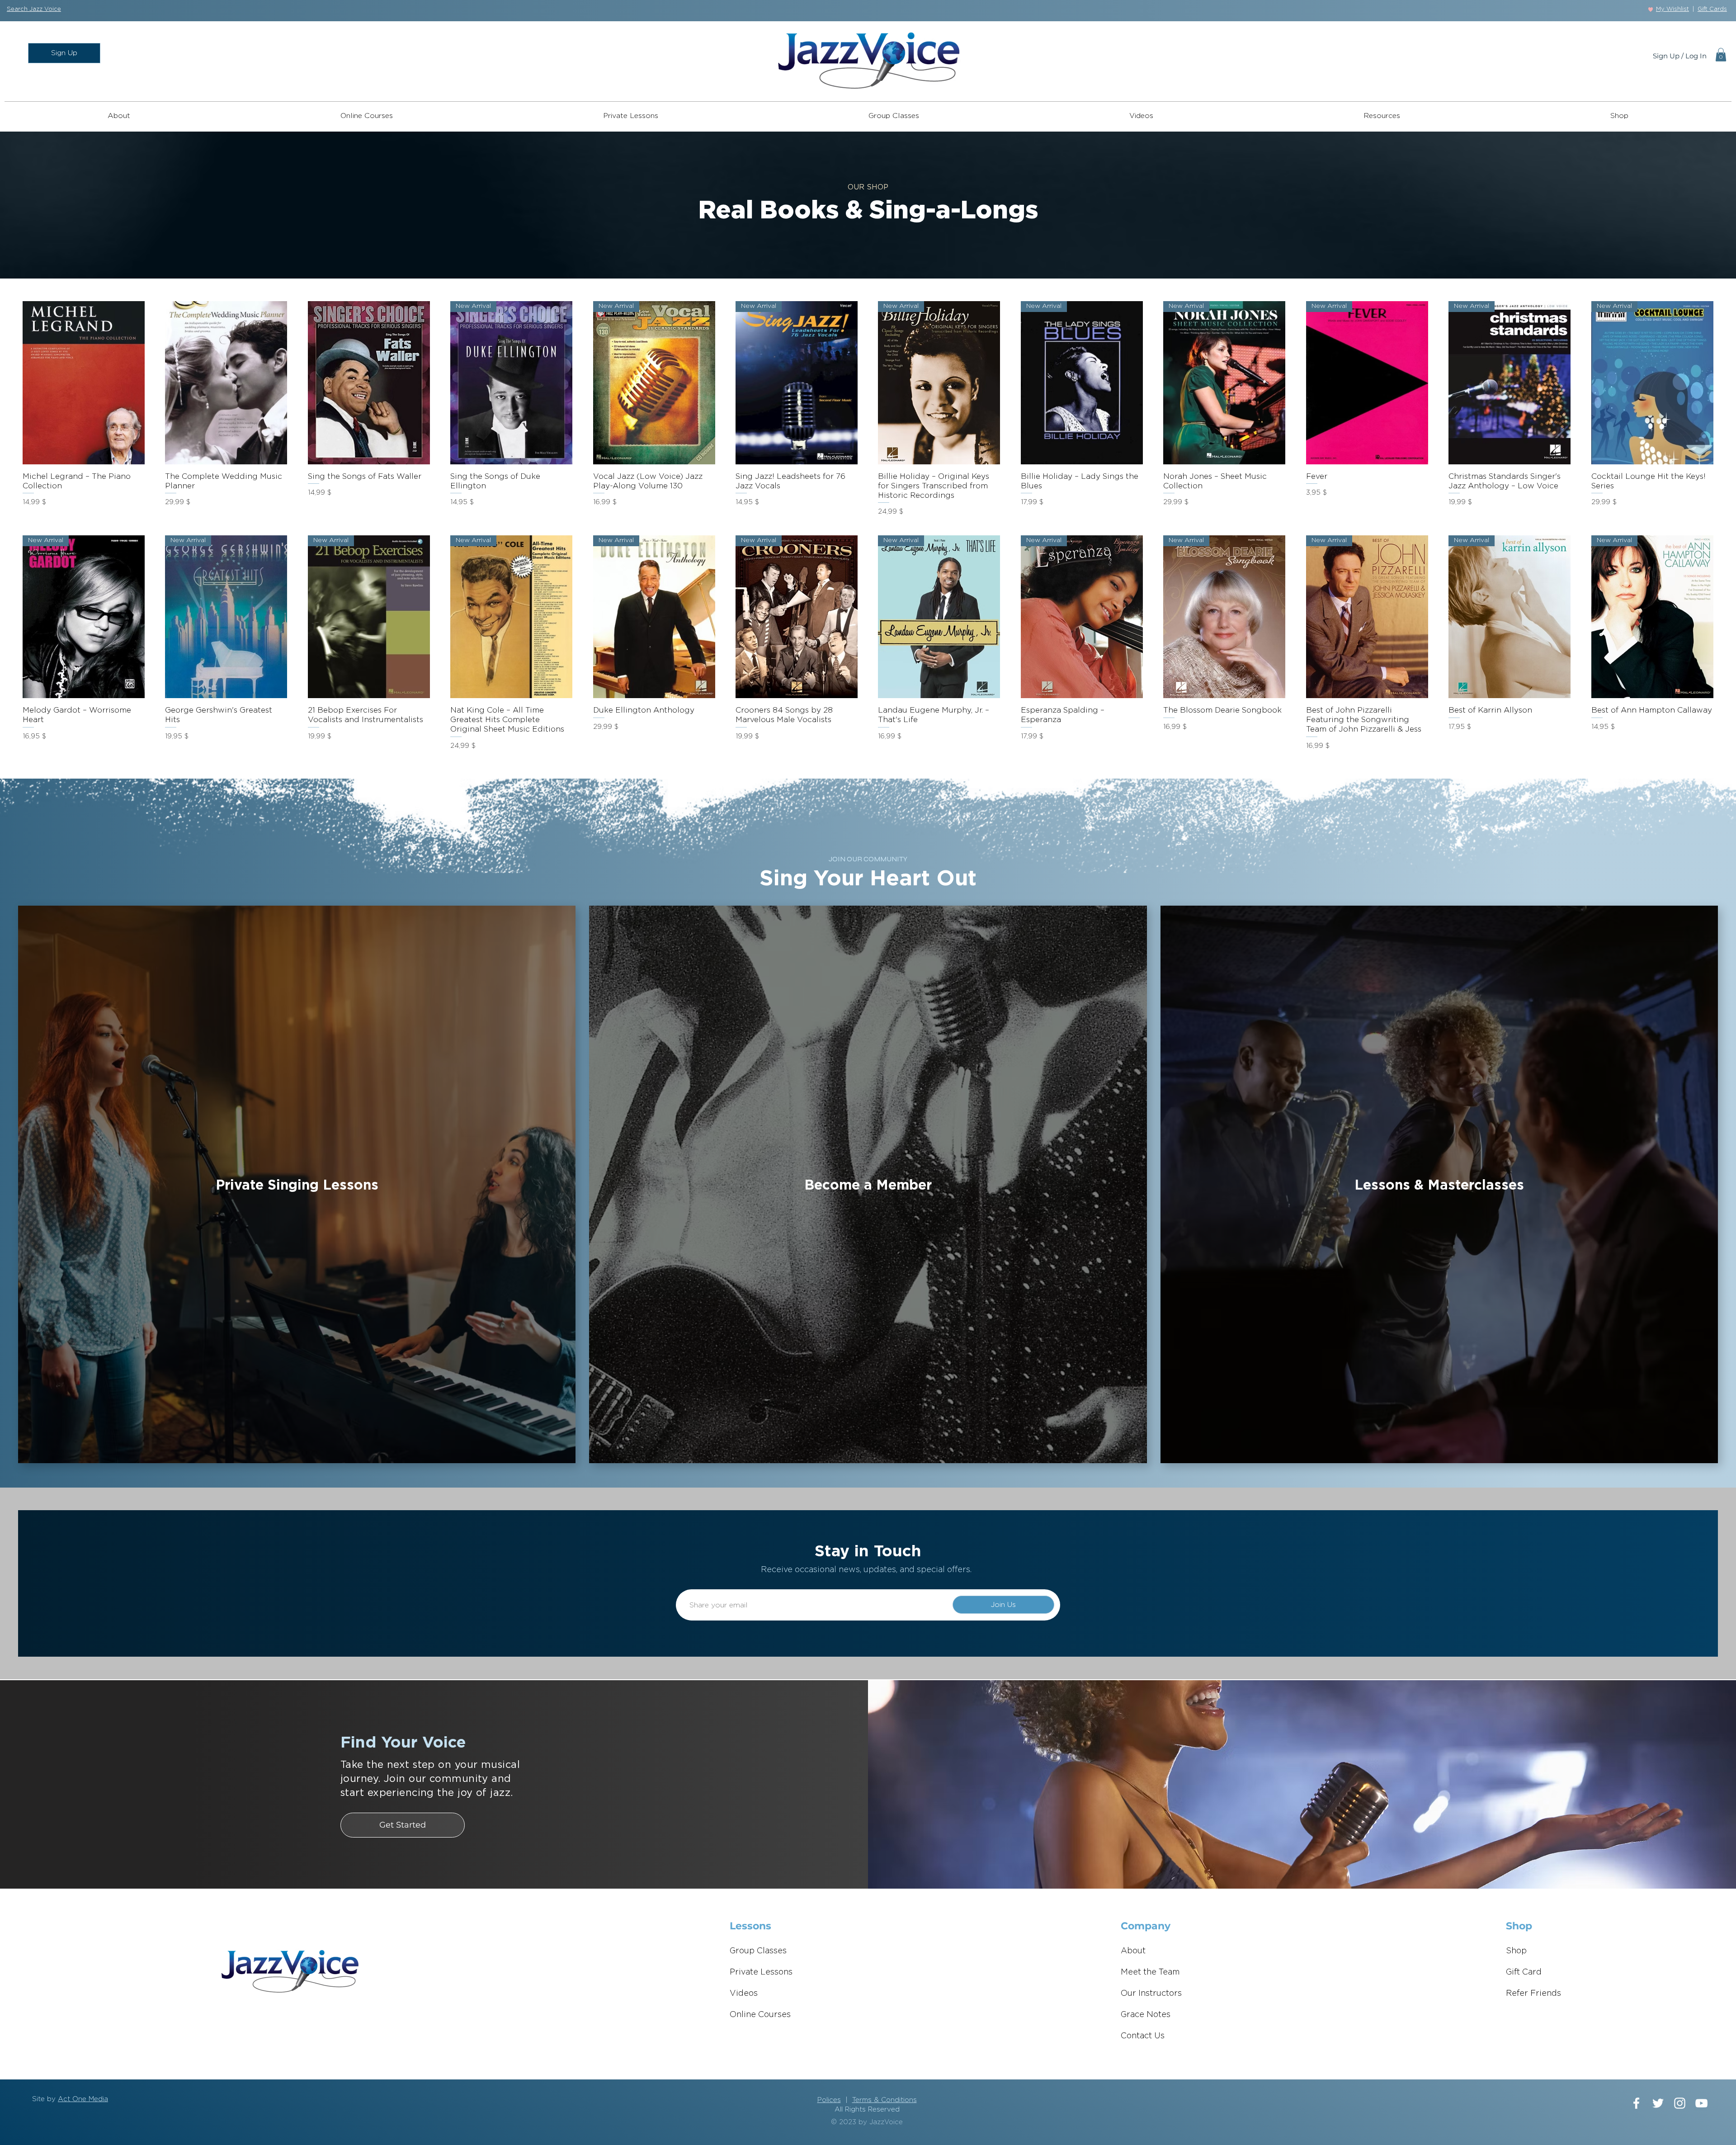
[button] (34, 9)
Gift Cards (1712, 9)
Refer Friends (1533, 1994)
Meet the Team (1150, 1972)
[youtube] (1701, 2103)
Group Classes (758, 1951)
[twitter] (1658, 2103)
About (1133, 1951)
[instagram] (1680, 2103)
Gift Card (1524, 1972)
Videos (744, 1994)
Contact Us (1143, 2036)
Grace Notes (1146, 2015)
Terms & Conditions (885, 2100)
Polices (829, 2100)
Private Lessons (761, 1972)
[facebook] (1636, 2103)
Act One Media (83, 2099)
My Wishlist (1672, 9)
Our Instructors (1151, 1994)
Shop (1516, 1951)
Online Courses (760, 2015)
